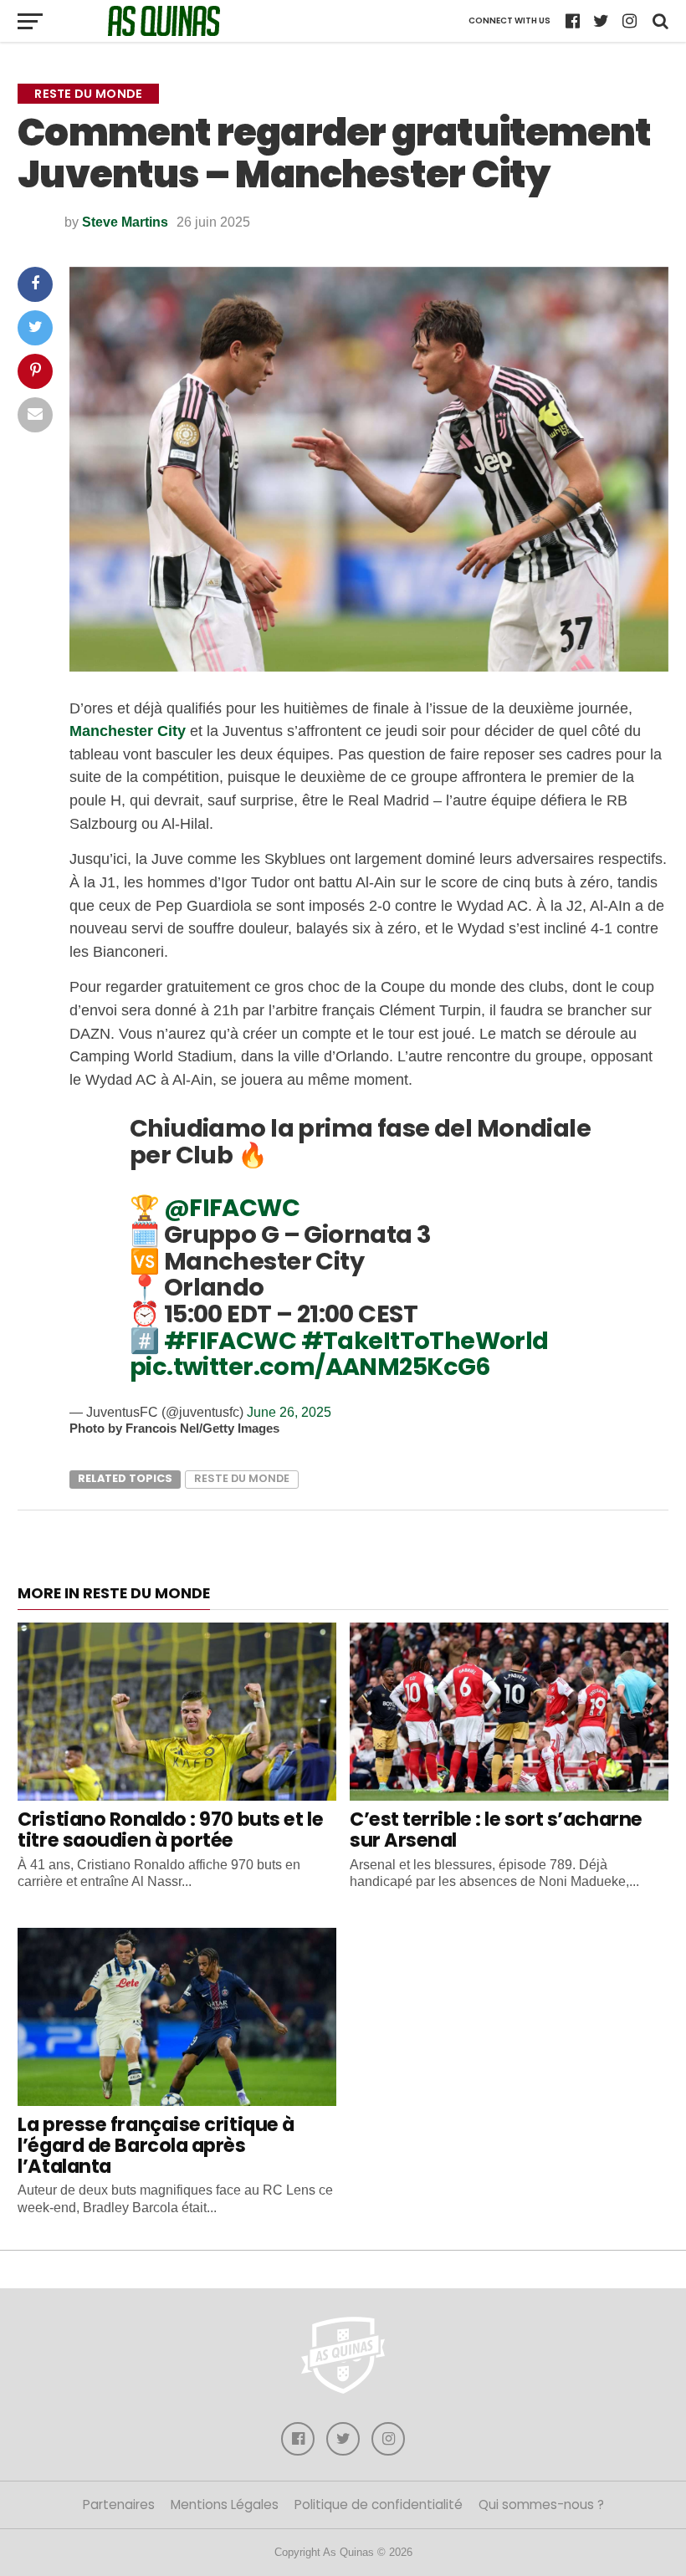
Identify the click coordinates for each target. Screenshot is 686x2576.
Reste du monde (242, 1478)
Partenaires (119, 2504)
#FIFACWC (230, 1341)
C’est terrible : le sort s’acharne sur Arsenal (496, 1830)
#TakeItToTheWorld (425, 1341)
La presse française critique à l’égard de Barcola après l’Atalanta (156, 2145)
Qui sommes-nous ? (541, 2504)
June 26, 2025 (289, 1412)
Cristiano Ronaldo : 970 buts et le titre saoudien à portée (170, 1830)
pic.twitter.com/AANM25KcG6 (310, 1367)
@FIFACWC (232, 1208)
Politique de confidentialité (379, 2504)
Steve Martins (125, 222)
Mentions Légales (225, 2504)
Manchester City (128, 731)
